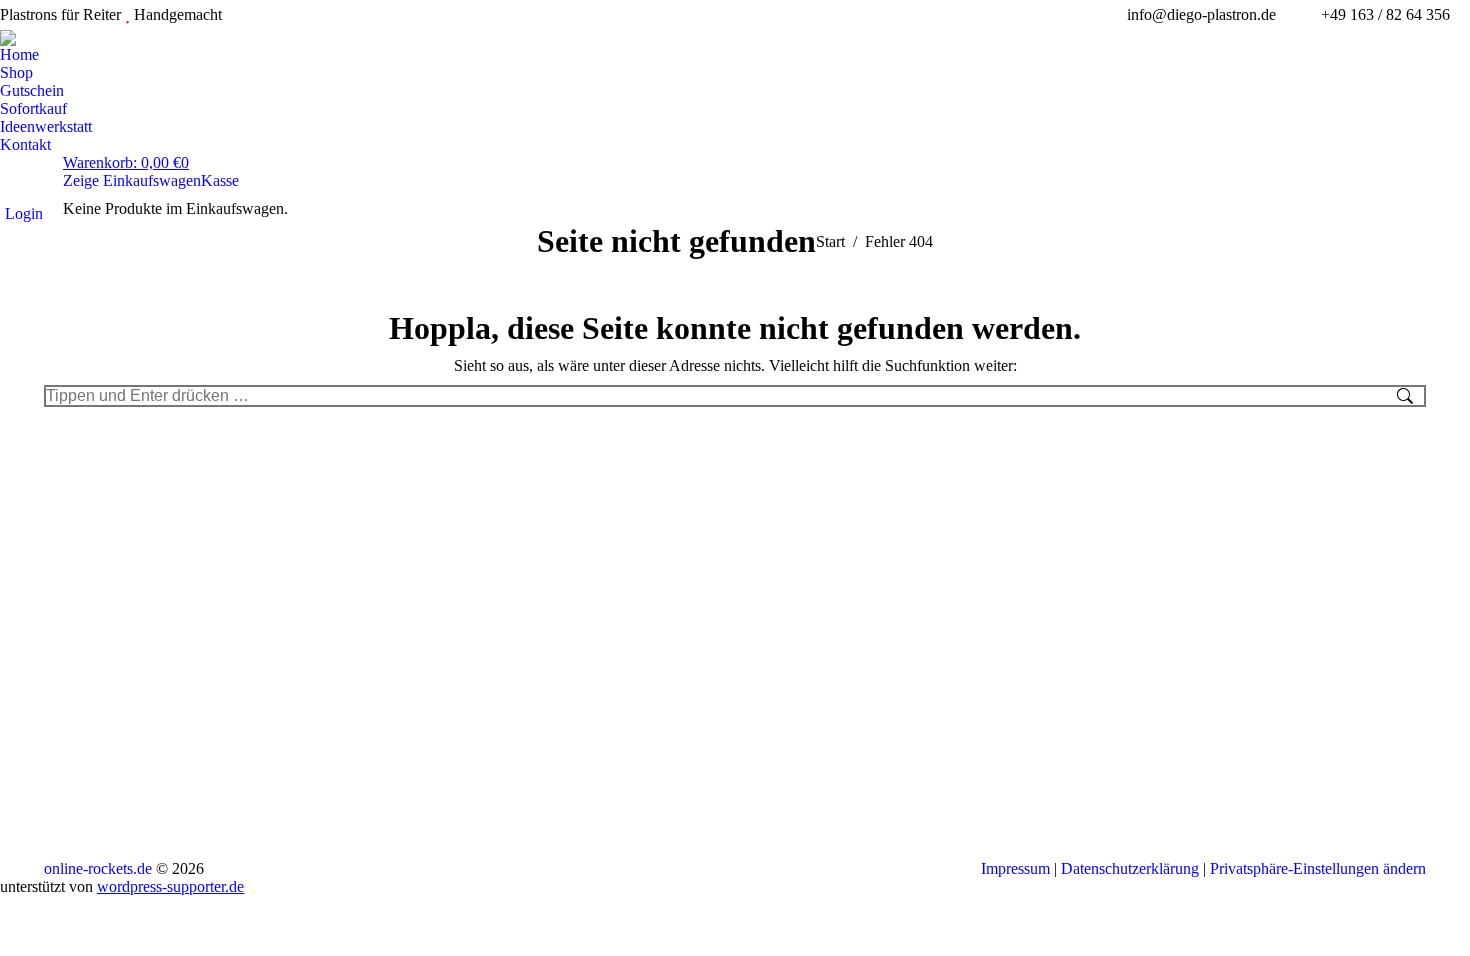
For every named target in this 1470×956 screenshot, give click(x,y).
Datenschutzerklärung (1130, 868)
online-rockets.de (98, 868)
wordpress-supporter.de (170, 886)
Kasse (220, 180)
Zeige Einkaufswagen (132, 180)
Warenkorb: (126, 162)
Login (24, 213)
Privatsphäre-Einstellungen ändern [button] (1318, 868)
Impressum (1015, 868)
